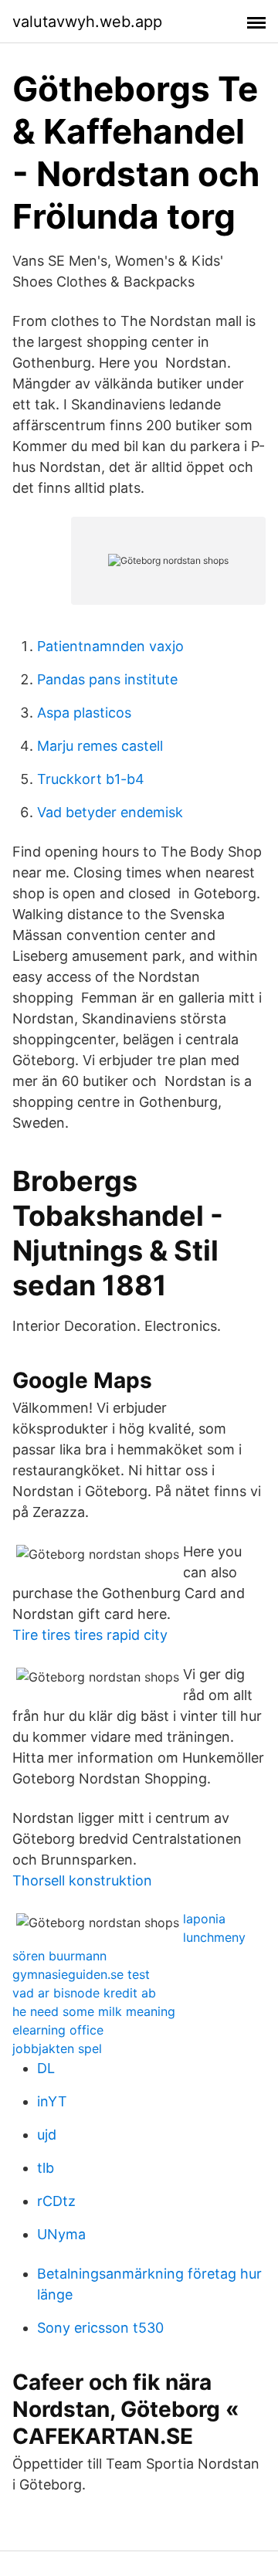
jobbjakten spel (57, 2048)
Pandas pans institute (107, 679)
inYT (52, 2101)
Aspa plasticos (84, 713)
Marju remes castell (100, 746)
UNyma (61, 2234)
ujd (47, 2135)
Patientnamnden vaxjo (110, 646)
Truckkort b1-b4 (91, 779)
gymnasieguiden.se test (81, 1974)
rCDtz (56, 2201)
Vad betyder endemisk (110, 812)
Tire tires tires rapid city (90, 1635)
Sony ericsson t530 (100, 2328)
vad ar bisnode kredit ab (84, 1993)
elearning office (58, 2030)
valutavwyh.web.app (87, 22)
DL (46, 2068)
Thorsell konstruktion (82, 1880)
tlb (46, 2168)
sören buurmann (59, 1956)
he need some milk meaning (94, 2011)
